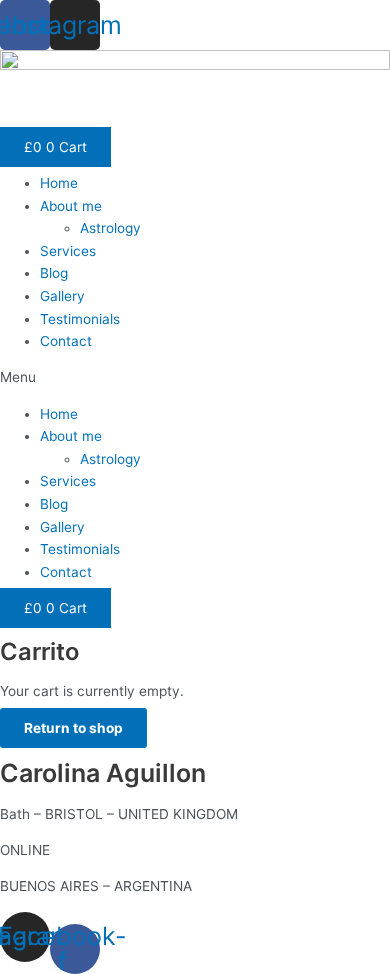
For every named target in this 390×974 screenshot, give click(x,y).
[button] (195, 377)
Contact (66, 341)
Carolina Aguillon (103, 773)
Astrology (110, 228)
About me (71, 206)
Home (59, 183)
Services (68, 251)
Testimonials (80, 319)
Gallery (62, 296)
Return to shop (73, 728)
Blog (54, 273)
